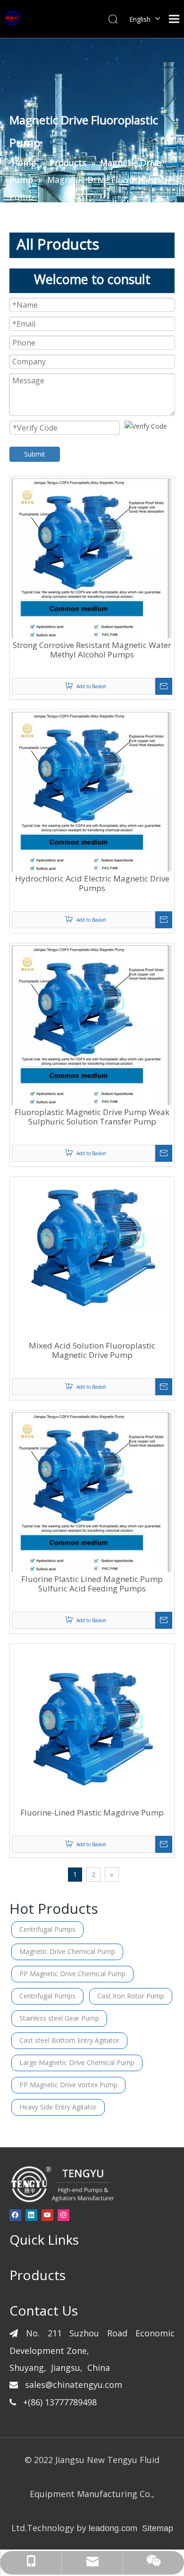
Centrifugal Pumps (47, 1929)
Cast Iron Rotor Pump (131, 1996)
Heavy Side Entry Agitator (58, 2107)
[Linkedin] (31, 2215)
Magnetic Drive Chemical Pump (67, 1951)
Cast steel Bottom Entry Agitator (69, 2040)
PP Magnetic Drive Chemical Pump (72, 1974)
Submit (35, 454)
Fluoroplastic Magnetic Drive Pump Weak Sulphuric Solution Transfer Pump (92, 1117)
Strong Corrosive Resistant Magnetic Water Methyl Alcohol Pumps (92, 650)
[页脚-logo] (62, 2184)
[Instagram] (63, 2215)
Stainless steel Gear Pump (59, 2018)
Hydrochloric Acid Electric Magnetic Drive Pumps (92, 883)
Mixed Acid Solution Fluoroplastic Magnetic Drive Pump (92, 1350)
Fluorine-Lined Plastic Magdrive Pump (92, 1813)
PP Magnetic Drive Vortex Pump (68, 2085)
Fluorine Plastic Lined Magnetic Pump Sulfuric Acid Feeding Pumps (92, 1584)
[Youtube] (47, 2215)
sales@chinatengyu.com (74, 2385)
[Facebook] (15, 2215)
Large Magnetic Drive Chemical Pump (77, 2062)
